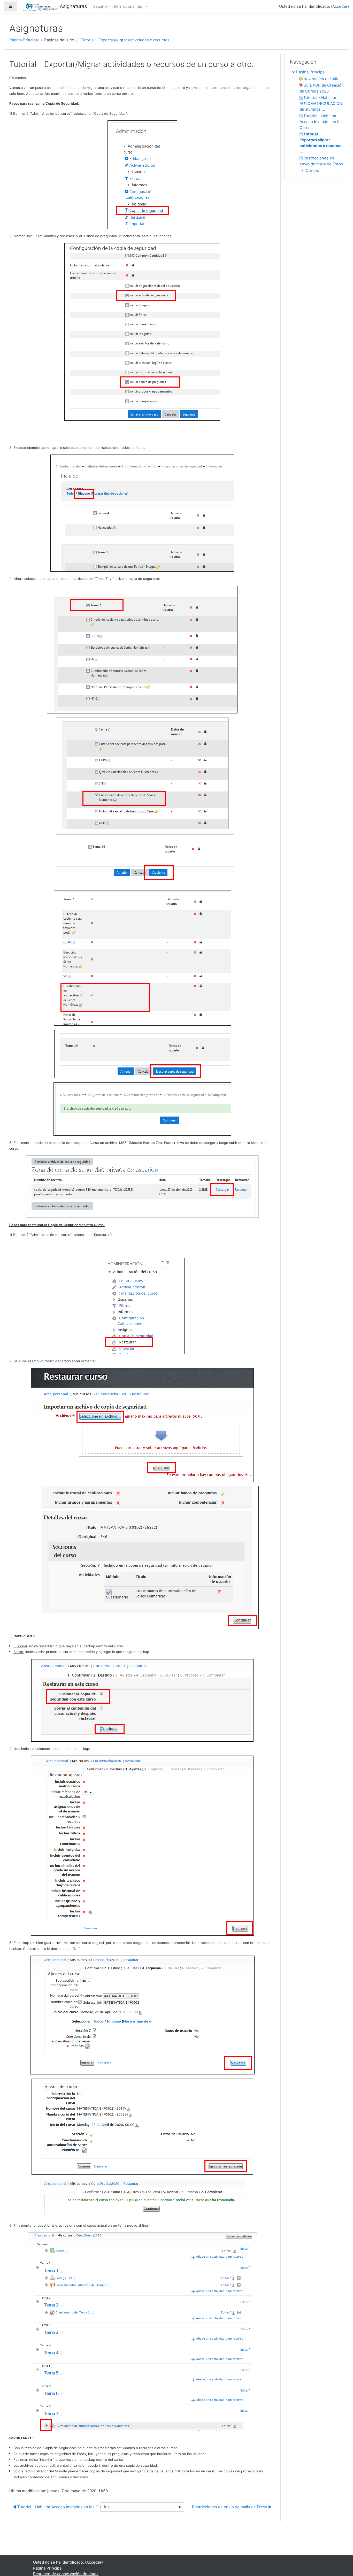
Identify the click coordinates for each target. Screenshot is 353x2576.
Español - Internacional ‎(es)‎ (119, 6)
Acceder (340, 6)
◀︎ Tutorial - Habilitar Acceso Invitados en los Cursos (61, 2507)
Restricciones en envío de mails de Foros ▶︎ (232, 2507)
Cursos (312, 170)
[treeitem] (318, 72)
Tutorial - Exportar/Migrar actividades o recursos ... (127, 40)
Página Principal (24, 40)
